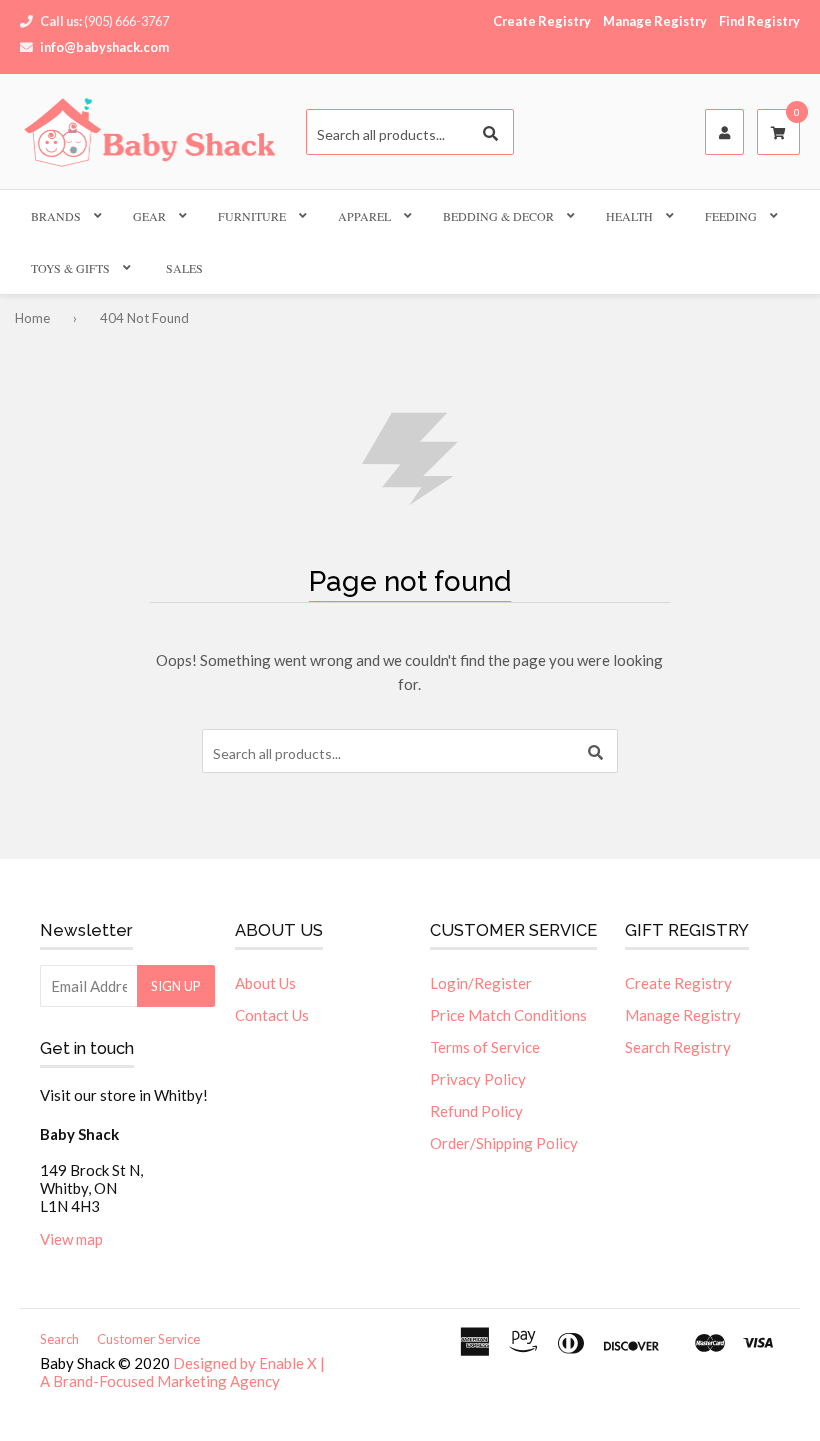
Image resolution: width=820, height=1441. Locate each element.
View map (71, 1239)
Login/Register (481, 983)
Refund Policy (476, 1111)
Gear (149, 216)
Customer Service (148, 1339)
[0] (778, 133)
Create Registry (542, 21)
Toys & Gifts (70, 268)
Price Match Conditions (508, 1015)
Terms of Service (485, 1047)
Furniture (252, 216)
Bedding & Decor (498, 216)
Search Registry (678, 1047)
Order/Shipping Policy (504, 1143)
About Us (265, 983)
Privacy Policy (478, 1079)
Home (32, 318)
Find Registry (759, 21)
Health (629, 216)
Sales (184, 268)
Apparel (364, 216)
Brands (56, 216)
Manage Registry (655, 21)
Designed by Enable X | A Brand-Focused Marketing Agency (182, 1372)
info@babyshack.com (104, 47)
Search (59, 1339)
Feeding (731, 216)
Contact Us (272, 1015)
